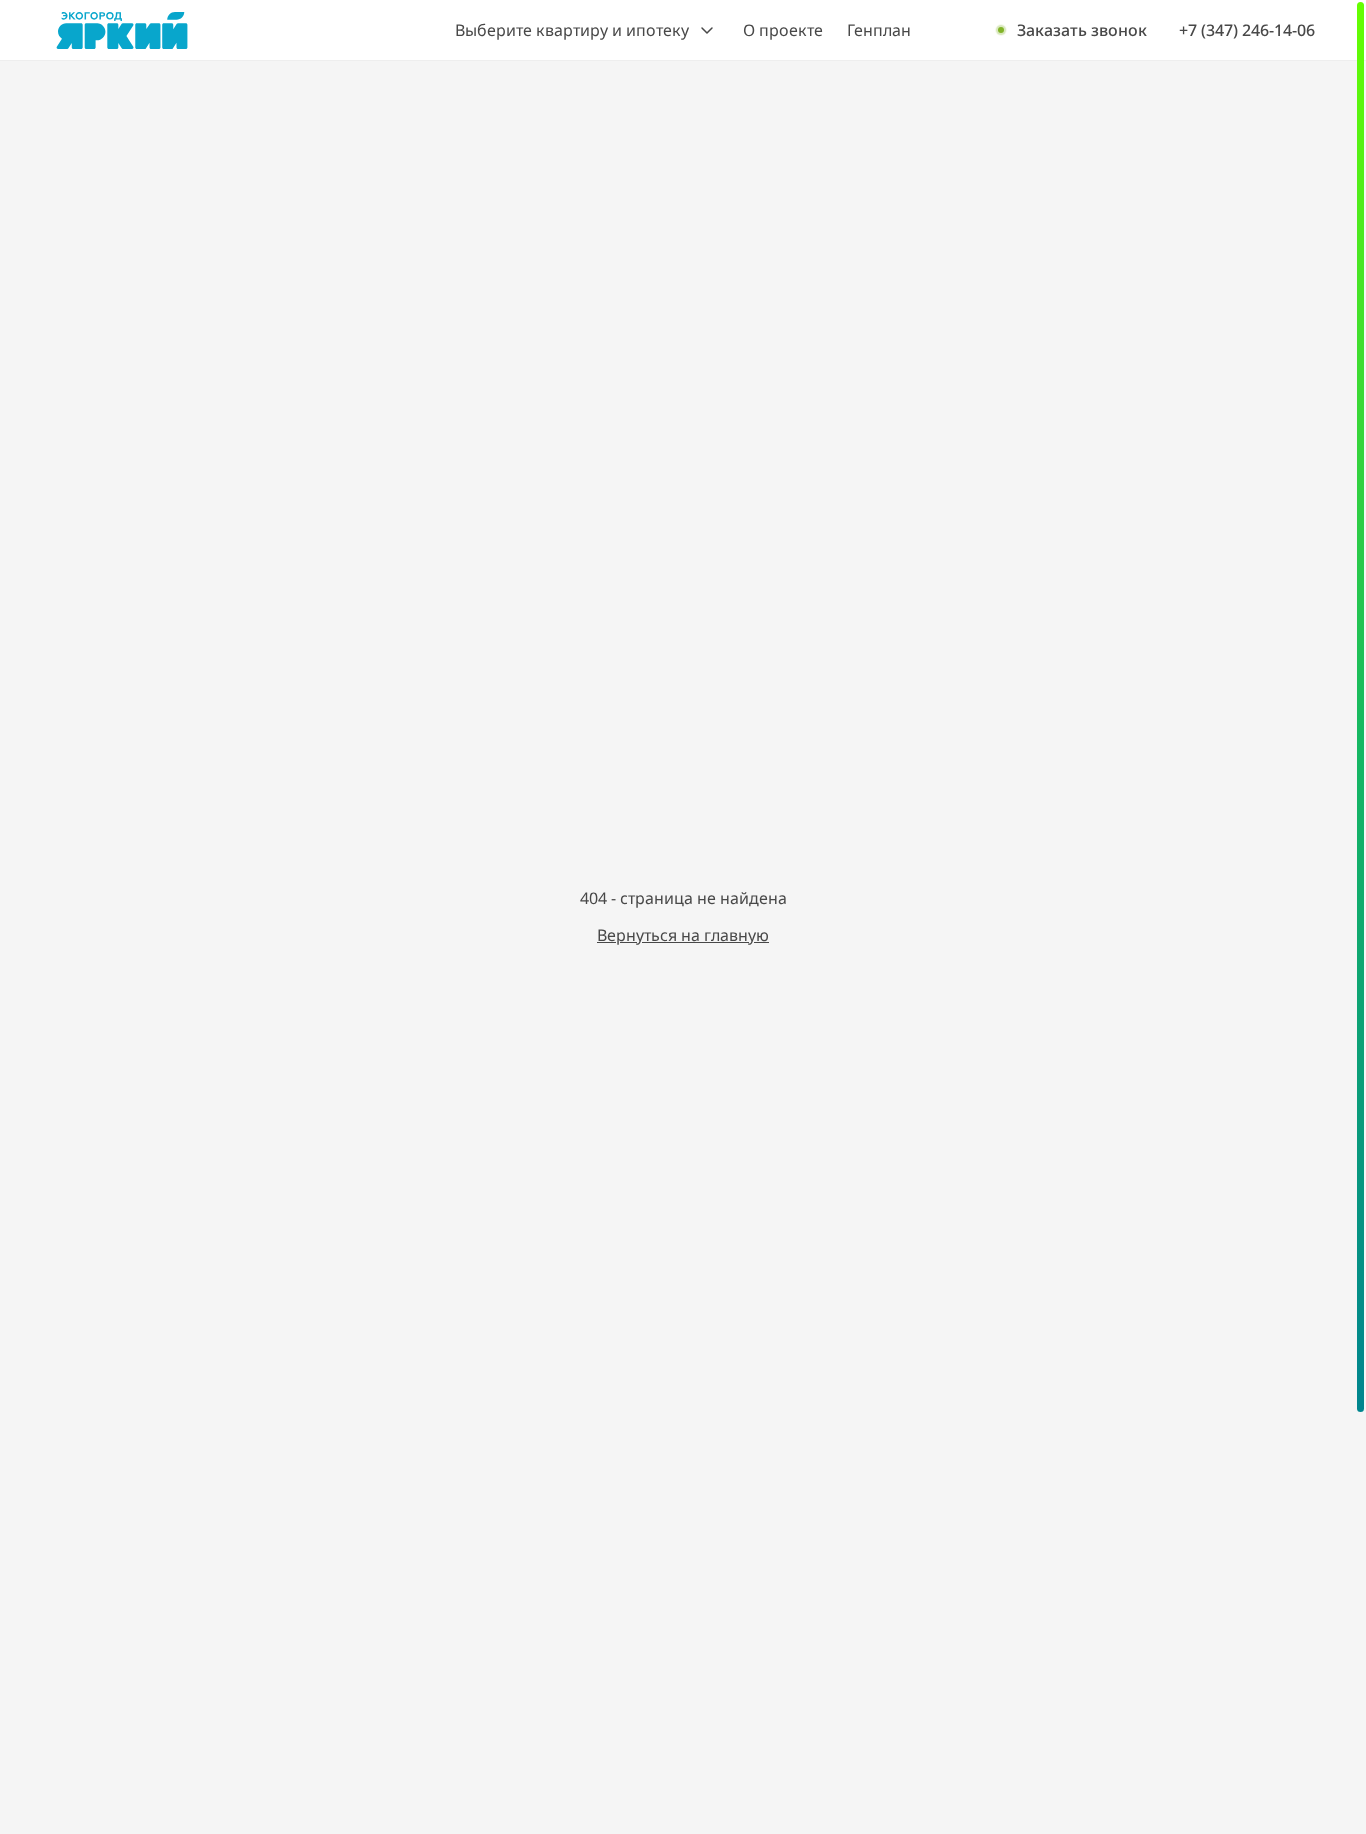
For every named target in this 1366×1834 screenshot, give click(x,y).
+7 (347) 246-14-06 (1247, 30)
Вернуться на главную (683, 935)
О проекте (783, 30)
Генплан (879, 30)
